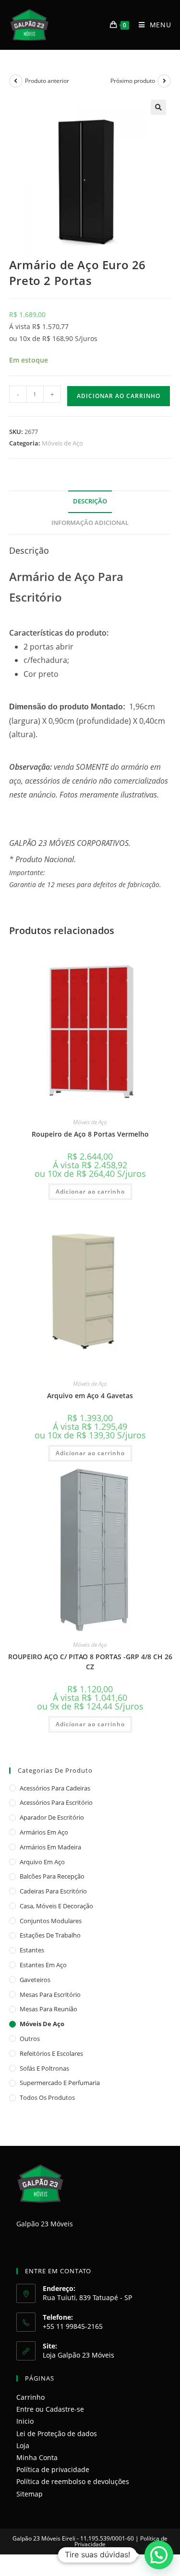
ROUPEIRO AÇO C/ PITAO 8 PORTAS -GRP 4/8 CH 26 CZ (90, 1662)
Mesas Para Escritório (50, 1995)
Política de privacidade (53, 2469)
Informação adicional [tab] (90, 523)
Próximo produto (133, 81)
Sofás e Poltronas (44, 2068)
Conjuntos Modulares (51, 1921)
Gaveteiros (35, 1980)
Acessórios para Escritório (56, 1802)
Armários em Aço (44, 1832)
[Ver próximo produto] (164, 81)
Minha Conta (37, 2457)
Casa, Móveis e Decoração (56, 1906)
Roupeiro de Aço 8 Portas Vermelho (90, 1134)
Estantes (32, 1950)
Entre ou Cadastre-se (50, 2409)
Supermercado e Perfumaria (60, 2083)
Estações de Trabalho (50, 1935)
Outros (30, 2039)
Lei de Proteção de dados (57, 2434)
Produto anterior (47, 81)
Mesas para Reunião (48, 2009)
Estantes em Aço (43, 1965)
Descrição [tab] (90, 501)
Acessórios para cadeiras (55, 1788)
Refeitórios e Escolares (51, 2053)
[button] (158, 107)
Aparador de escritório (52, 1817)
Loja (23, 2445)
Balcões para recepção (52, 1876)
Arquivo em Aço (42, 1862)
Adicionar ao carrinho (119, 396)
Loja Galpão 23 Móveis (78, 2355)
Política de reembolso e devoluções (73, 2481)
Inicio (25, 2421)
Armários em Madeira (50, 1847)
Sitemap (30, 2494)
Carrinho (30, 2397)
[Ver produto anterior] (16, 81)
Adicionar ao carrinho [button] (90, 1191)
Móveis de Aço (62, 443)
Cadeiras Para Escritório (53, 1891)
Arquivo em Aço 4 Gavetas (90, 1396)
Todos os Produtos (47, 2097)
